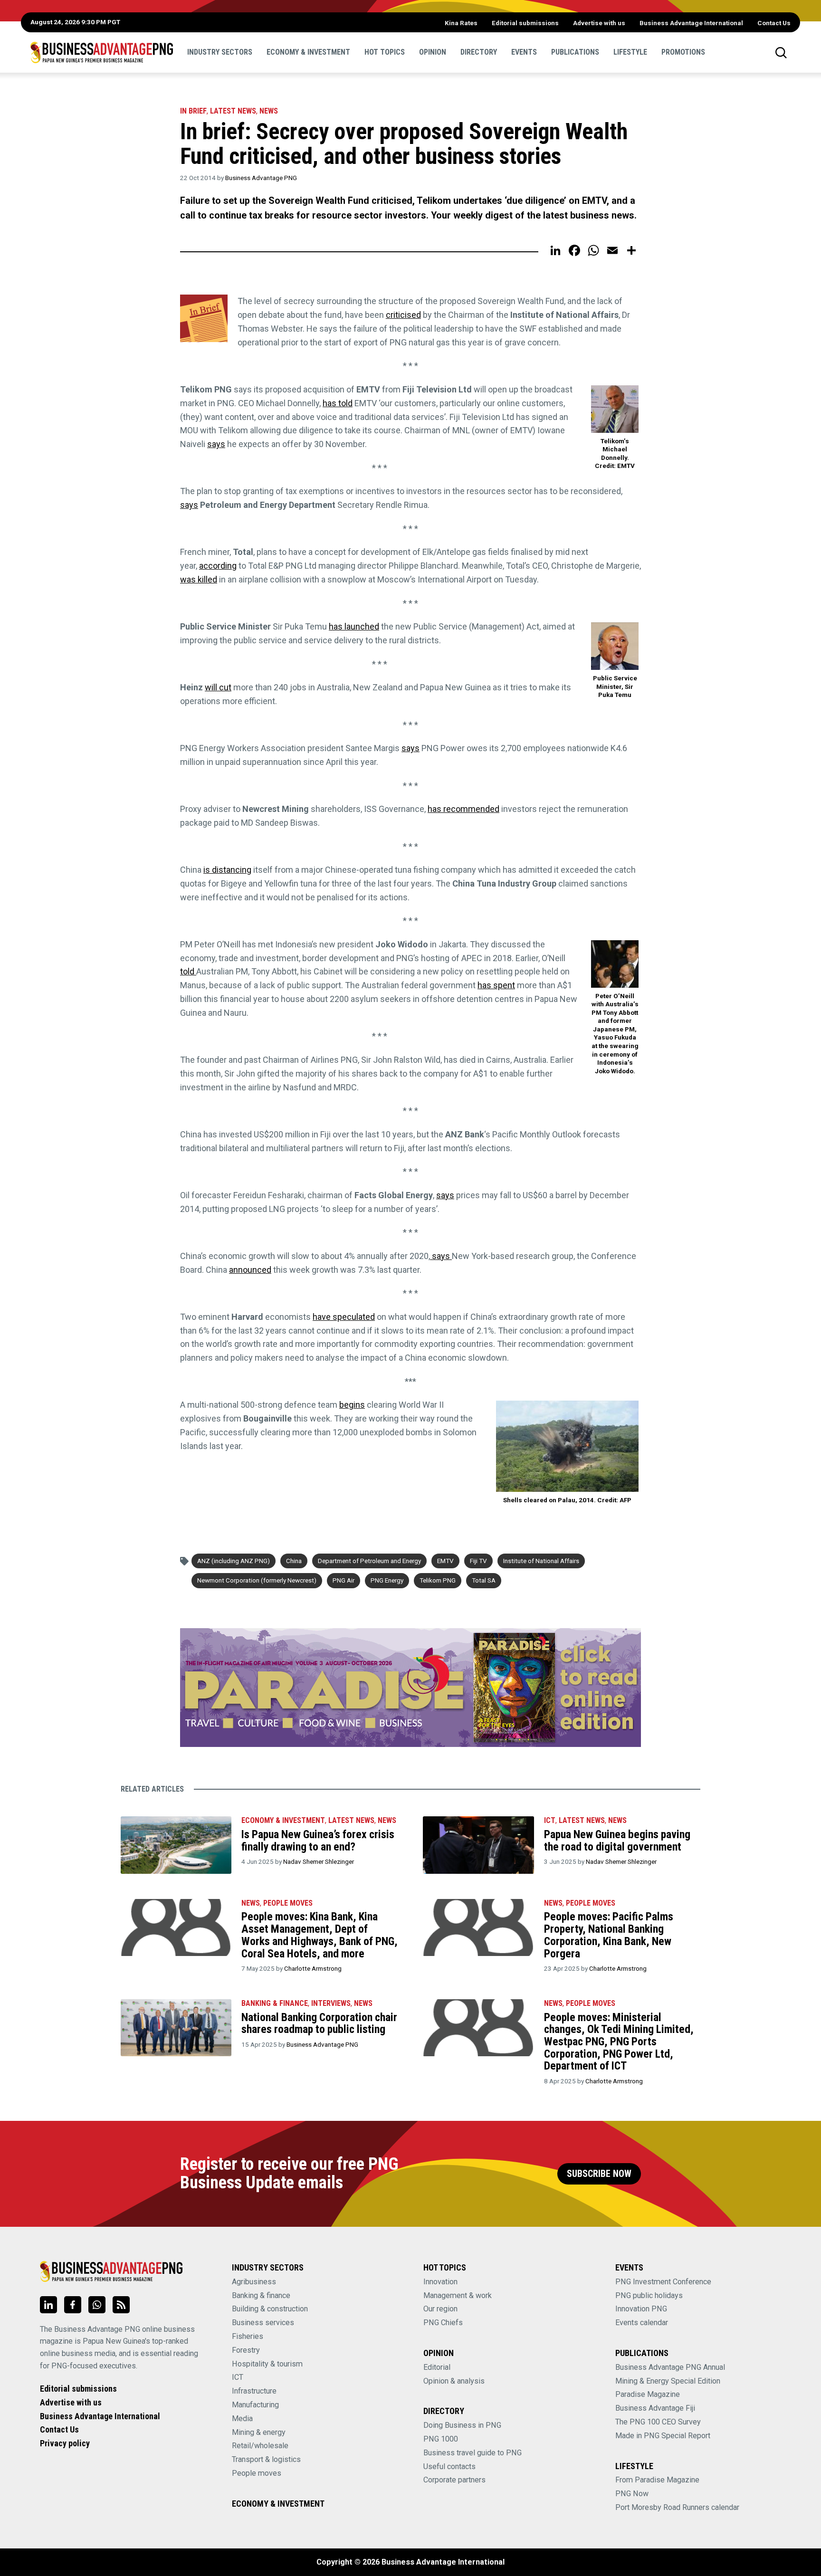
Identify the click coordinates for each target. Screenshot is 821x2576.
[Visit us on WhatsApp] (97, 2305)
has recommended (463, 809)
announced (250, 1270)
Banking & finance (261, 2295)
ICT (550, 1820)
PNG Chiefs (443, 2323)
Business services (263, 2323)
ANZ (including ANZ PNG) (234, 1561)
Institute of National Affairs (541, 1561)
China (294, 1561)
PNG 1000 (441, 2439)
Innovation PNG (641, 2309)
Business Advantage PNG (261, 178)
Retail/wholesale (260, 2446)
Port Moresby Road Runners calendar (677, 2507)
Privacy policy (65, 2443)
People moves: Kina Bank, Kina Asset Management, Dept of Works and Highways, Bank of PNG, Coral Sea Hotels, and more (320, 1935)
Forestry (246, 2350)
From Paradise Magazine (657, 2480)
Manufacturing (255, 2405)
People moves (288, 1903)
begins (352, 1405)
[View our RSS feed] (121, 2305)
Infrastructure (254, 2391)
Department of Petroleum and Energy (369, 1561)
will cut (218, 687)
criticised (403, 315)
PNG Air (344, 1580)
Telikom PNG (438, 1580)
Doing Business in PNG (462, 2425)
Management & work (458, 2295)
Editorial (437, 2367)
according (218, 566)
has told (338, 403)
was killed (199, 579)
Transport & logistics (266, 2459)
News (269, 111)
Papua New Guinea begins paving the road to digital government (617, 1841)
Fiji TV (478, 1561)
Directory (479, 52)
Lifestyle (630, 52)
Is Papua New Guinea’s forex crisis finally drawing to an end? (318, 1841)
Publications (575, 52)
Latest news (233, 111)
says (216, 444)
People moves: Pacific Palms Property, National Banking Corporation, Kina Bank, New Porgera (609, 1935)
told (188, 971)
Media (242, 2419)
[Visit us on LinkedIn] (48, 2305)
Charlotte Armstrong (313, 1968)
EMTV (445, 1561)
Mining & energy (259, 2432)
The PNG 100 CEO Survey (658, 2422)
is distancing (227, 870)
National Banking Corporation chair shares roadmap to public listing (319, 2023)
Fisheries (248, 2336)
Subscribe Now (599, 2174)
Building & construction (270, 2309)
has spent (496, 985)
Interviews (331, 2003)
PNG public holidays (649, 2295)
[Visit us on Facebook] (73, 2305)
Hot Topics (385, 52)
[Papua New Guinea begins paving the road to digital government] (478, 1845)
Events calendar (642, 2323)
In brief (193, 111)
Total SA (484, 1580)
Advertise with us (599, 23)
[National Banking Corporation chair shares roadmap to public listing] (176, 2028)
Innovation (440, 2282)
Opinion (433, 52)
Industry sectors (220, 52)
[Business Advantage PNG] (102, 52)
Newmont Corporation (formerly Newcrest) (257, 1580)
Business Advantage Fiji (655, 2408)
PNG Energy (387, 1580)
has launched (354, 626)
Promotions (683, 52)
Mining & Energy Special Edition (668, 2381)
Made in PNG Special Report (663, 2436)
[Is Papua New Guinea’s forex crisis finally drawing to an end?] (176, 1845)
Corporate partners (454, 2480)
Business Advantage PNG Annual (670, 2367)
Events (524, 52)
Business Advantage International (691, 23)
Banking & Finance (275, 2003)
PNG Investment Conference (663, 2282)
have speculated (344, 1317)
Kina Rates (461, 23)
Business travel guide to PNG (473, 2453)
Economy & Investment (308, 52)
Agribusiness (254, 2282)
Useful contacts (449, 2466)
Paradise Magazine (648, 2394)
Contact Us (774, 23)
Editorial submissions (525, 23)
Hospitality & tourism (267, 2364)
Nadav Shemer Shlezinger (319, 1861)
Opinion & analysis (454, 2381)
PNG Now (632, 2494)
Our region (440, 2309)
